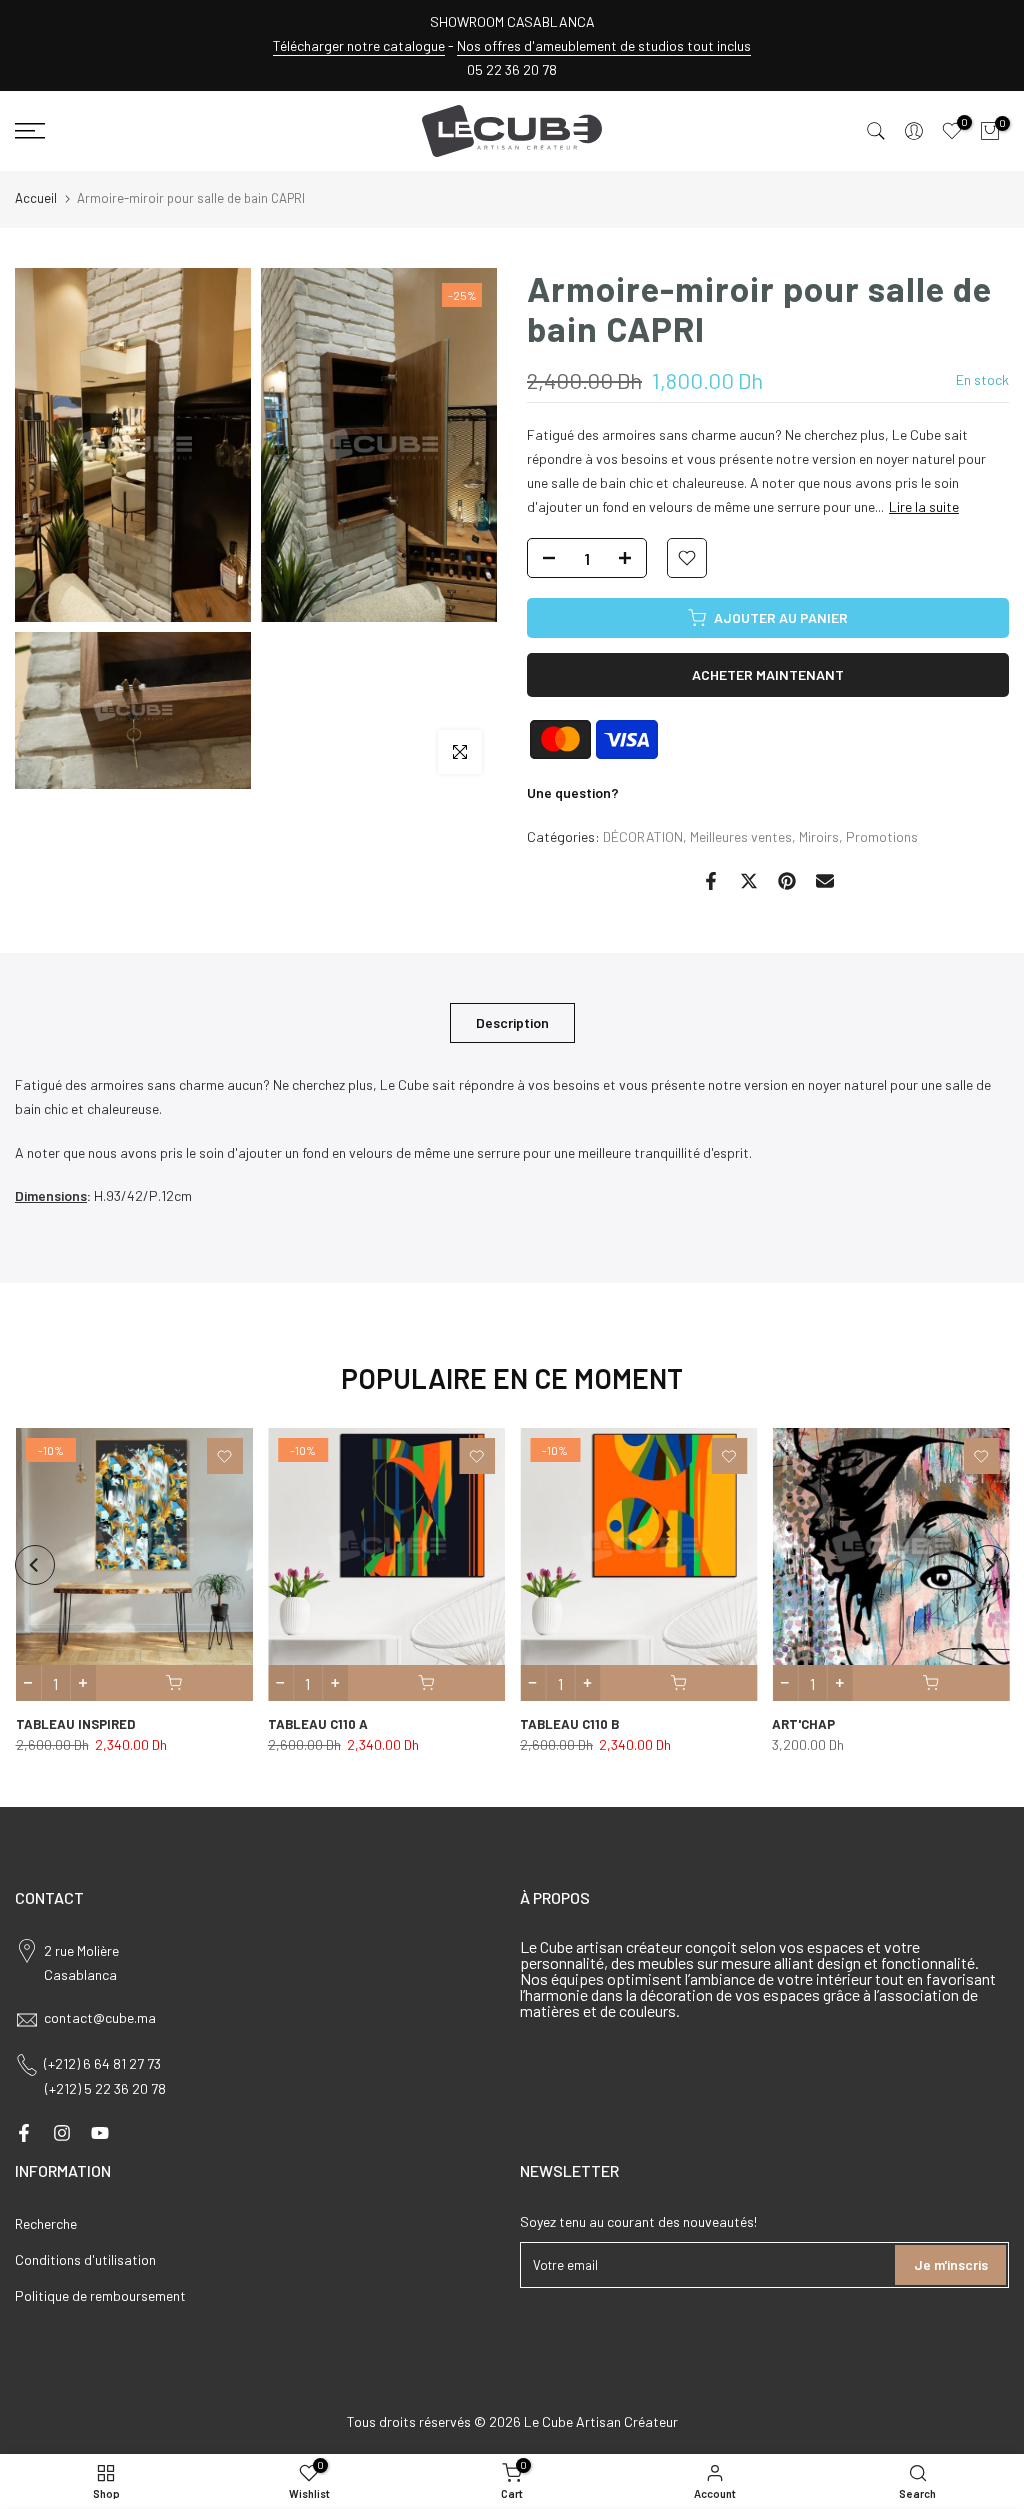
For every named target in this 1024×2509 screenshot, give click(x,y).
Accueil (36, 198)
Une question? (573, 792)
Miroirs (819, 836)
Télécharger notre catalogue (359, 45)
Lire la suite (924, 506)
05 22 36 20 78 (512, 69)
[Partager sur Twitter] (749, 881)
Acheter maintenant (768, 674)
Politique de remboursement (100, 2295)
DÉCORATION (643, 836)
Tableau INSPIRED (74, 1724)
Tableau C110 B (569, 1724)
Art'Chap (803, 1724)
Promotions (882, 836)
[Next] (989, 1565)
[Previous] (35, 1565)
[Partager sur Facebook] (711, 881)
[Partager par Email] (825, 881)
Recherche (46, 2223)
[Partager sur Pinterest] (787, 881)
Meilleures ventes (741, 836)
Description (512, 1022)
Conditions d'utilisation (85, 2259)
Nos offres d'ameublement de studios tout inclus (604, 45)
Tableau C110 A (317, 1724)
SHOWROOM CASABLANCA (512, 21)
